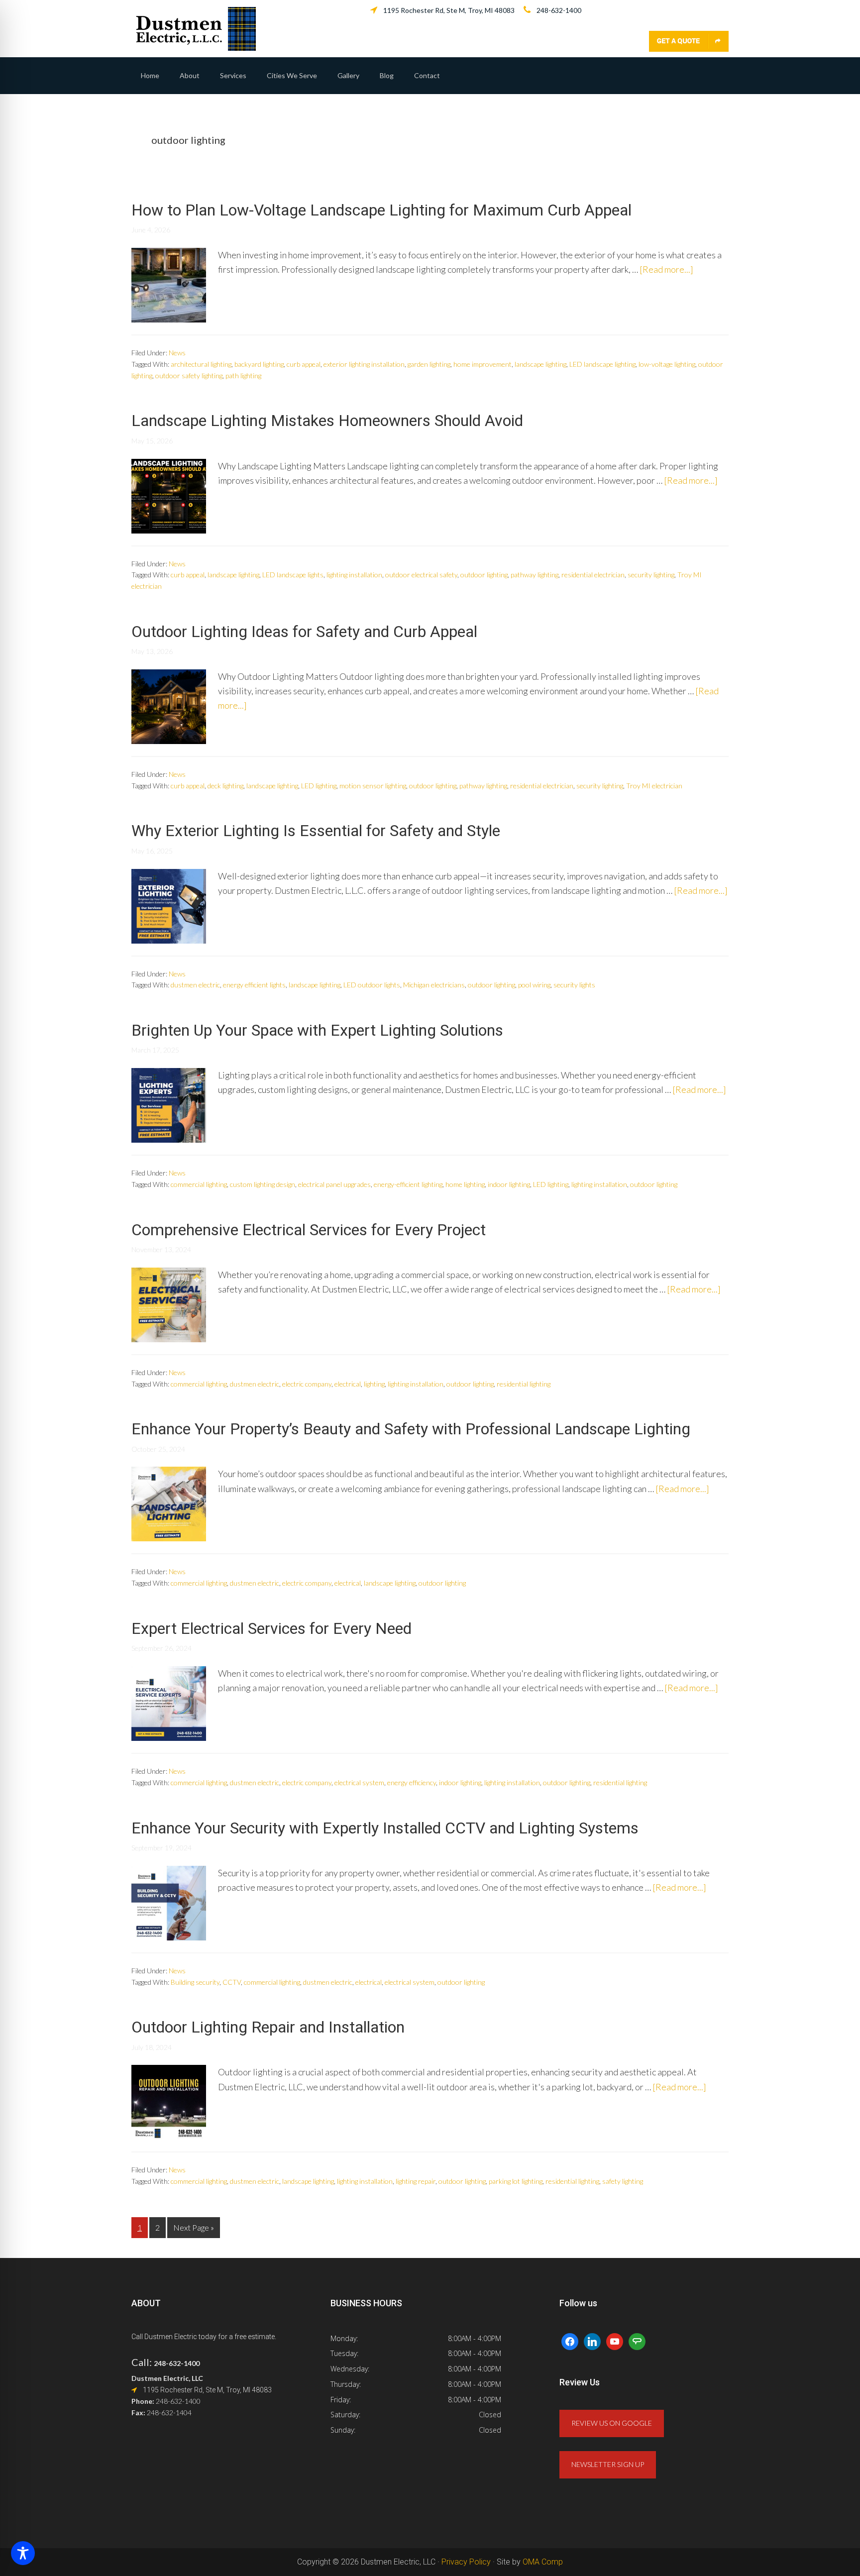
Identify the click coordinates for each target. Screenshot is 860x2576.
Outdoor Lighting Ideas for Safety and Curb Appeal (304, 632)
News (177, 353)
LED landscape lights (293, 575)
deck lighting (225, 786)
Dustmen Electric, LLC (196, 29)
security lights (574, 985)
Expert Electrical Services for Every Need (271, 1628)
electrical (348, 1384)
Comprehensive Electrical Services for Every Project (309, 1230)
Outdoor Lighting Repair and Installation (268, 2027)
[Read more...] (666, 269)
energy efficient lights (254, 985)
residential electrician (593, 575)
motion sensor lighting (373, 786)
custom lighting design (263, 1184)
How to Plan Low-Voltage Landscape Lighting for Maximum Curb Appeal (381, 210)
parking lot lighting (516, 2181)
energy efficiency (412, 1782)
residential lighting (524, 1384)
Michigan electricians (434, 985)
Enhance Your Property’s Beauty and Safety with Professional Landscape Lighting (411, 1429)
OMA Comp (543, 2562)
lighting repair (416, 2181)
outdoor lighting (484, 575)
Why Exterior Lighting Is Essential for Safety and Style (316, 831)
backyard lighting (259, 364)
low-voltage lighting (667, 364)
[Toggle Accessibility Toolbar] (23, 2553)
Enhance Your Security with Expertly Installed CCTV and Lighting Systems (385, 1828)
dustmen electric (195, 985)
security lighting (651, 575)
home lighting (465, 1184)
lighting (374, 1384)
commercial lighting (199, 1184)
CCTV (232, 1982)
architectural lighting (201, 364)
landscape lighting (540, 364)
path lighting (243, 376)
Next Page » (193, 2230)
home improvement (483, 364)
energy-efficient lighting (408, 1184)
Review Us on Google (612, 2423)
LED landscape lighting (602, 364)
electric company (307, 1384)
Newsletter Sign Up (608, 2464)
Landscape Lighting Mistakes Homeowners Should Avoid (327, 421)
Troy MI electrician (654, 786)
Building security (195, 1982)
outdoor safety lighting (189, 376)
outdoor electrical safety (421, 575)
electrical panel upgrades (334, 1184)
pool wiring (534, 985)
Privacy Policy (466, 2562)
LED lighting (319, 786)
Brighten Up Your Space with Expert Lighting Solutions (317, 1030)
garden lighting (429, 364)
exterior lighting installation (364, 364)
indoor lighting (509, 1184)
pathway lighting (535, 575)
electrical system (359, 1782)
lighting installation (354, 575)
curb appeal (304, 364)
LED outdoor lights (372, 985)
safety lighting (623, 2181)
